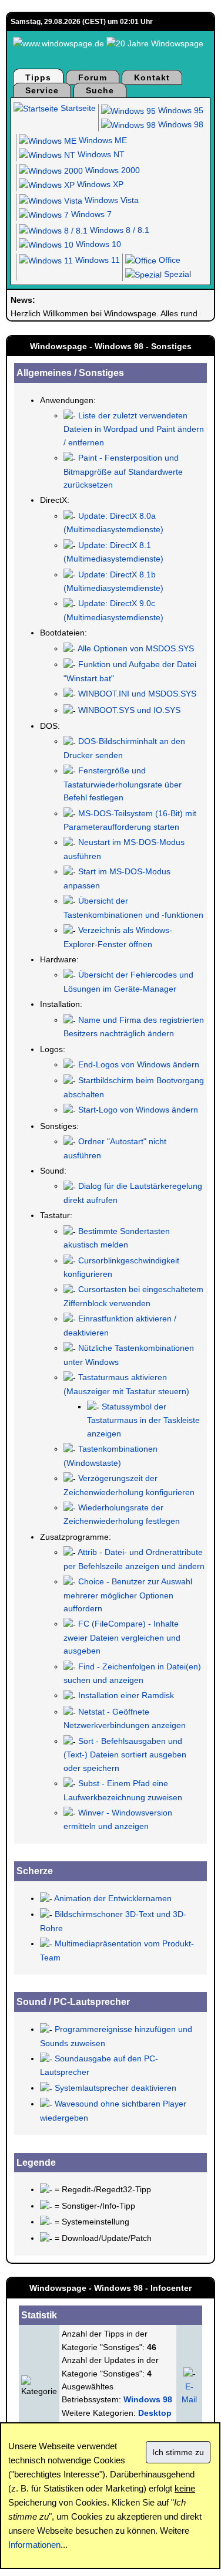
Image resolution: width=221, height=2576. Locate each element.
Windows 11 (96, 260)
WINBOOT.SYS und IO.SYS (129, 710)
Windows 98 (180, 124)
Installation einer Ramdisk (126, 1695)
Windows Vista (110, 200)
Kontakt (152, 77)
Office (168, 260)
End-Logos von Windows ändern (139, 1064)
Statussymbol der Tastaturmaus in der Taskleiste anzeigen (143, 1420)
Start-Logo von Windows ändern (138, 1110)
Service (42, 90)
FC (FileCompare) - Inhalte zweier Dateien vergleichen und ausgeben (122, 1637)
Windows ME (102, 140)
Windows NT (100, 154)
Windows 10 (97, 244)
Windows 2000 (111, 170)
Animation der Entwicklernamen (113, 1898)
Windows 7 (90, 214)
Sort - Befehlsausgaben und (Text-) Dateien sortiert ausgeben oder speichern (125, 1754)
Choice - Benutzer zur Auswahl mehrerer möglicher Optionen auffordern (128, 1595)
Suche (100, 90)
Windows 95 (180, 110)
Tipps (38, 77)
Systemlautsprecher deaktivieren (115, 2088)
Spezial (176, 274)
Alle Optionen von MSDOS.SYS (136, 648)
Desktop (155, 2413)
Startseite (77, 108)
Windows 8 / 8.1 (118, 230)
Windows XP (99, 184)
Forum (93, 77)
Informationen (34, 2545)
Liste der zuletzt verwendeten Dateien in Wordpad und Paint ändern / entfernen (134, 429)
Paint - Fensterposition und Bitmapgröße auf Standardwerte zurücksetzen (123, 471)
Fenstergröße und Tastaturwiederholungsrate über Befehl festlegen (123, 784)
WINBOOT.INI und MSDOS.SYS (137, 694)
